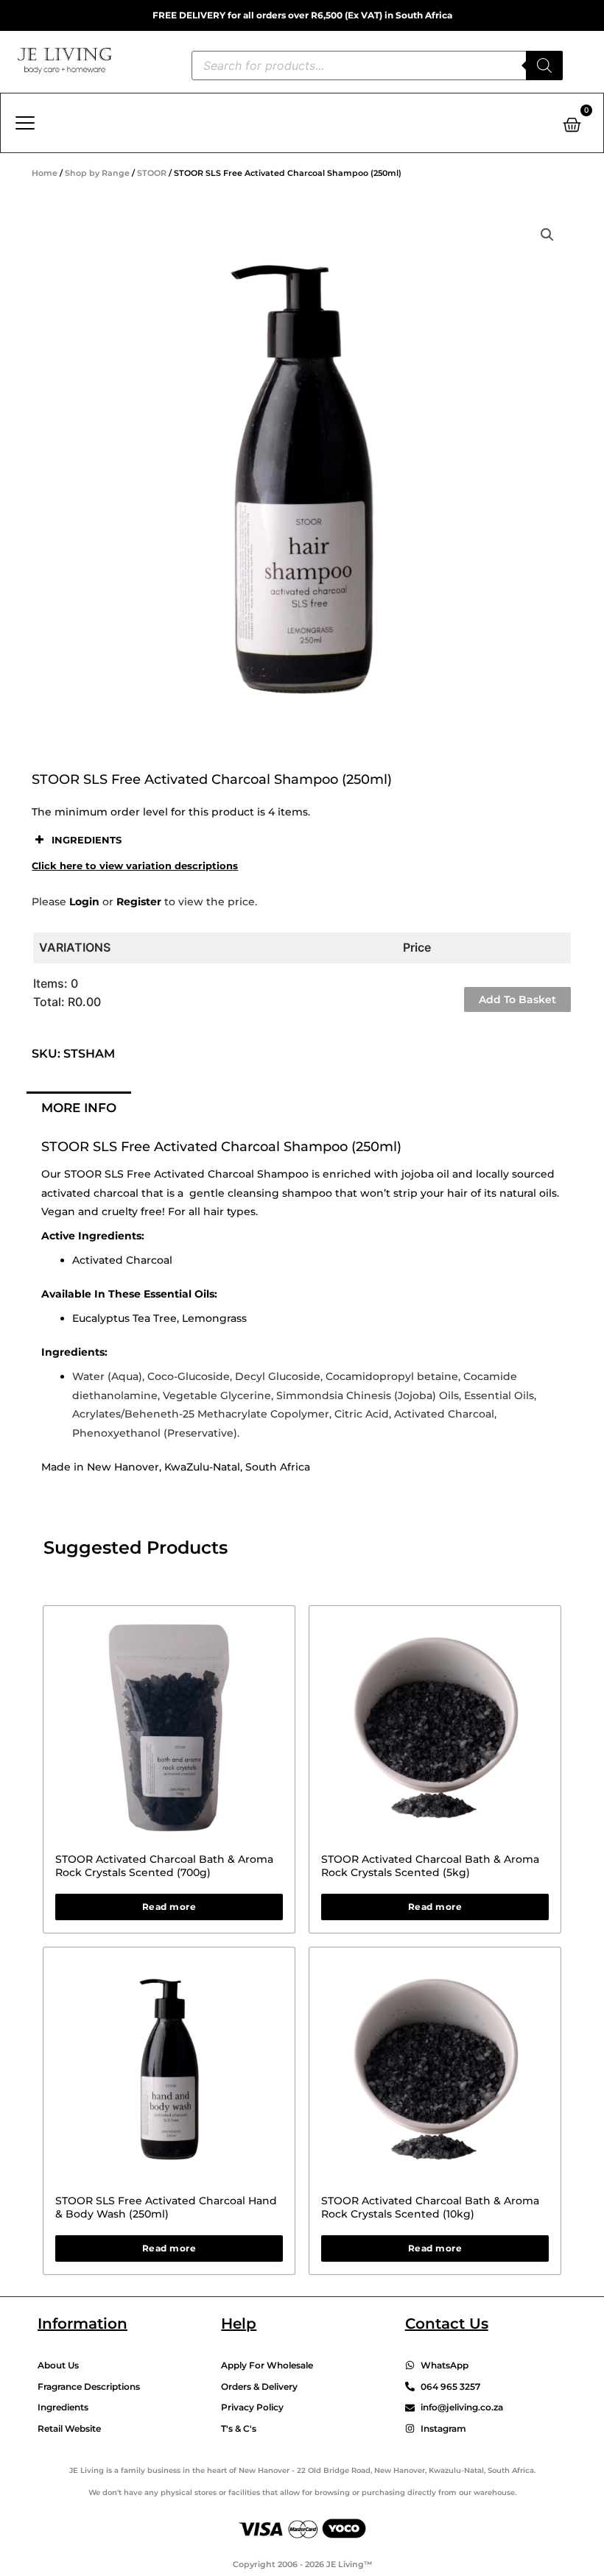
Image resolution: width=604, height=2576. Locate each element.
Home (45, 173)
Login (84, 902)
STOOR (152, 173)
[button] (547, 235)
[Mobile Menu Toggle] (25, 123)
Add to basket (517, 999)
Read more (169, 1907)
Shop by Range (97, 173)
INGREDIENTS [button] (87, 840)
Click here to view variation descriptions (135, 866)
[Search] (544, 66)
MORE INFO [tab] (79, 1108)
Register (139, 902)
